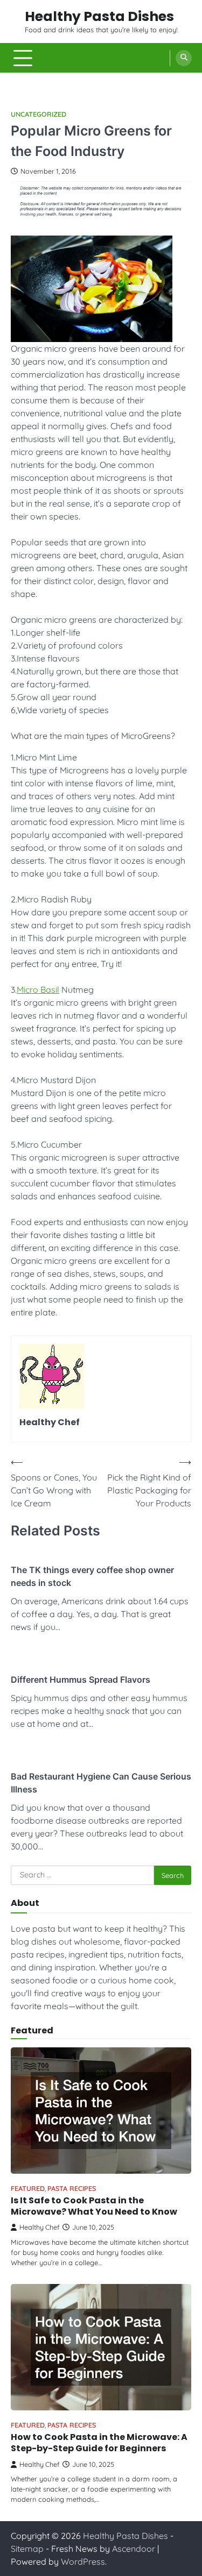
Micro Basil (38, 990)
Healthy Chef (40, 2227)
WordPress (83, 2561)
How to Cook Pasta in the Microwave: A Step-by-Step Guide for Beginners (99, 2443)
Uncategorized (39, 114)
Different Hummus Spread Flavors (81, 1680)
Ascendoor (134, 2549)
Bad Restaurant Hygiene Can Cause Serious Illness (101, 1783)
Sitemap (27, 2549)
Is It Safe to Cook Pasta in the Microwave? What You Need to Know (94, 2206)
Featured (28, 2189)
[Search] (184, 58)
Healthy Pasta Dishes (99, 16)
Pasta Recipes (72, 2189)
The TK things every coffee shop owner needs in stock (92, 1576)
